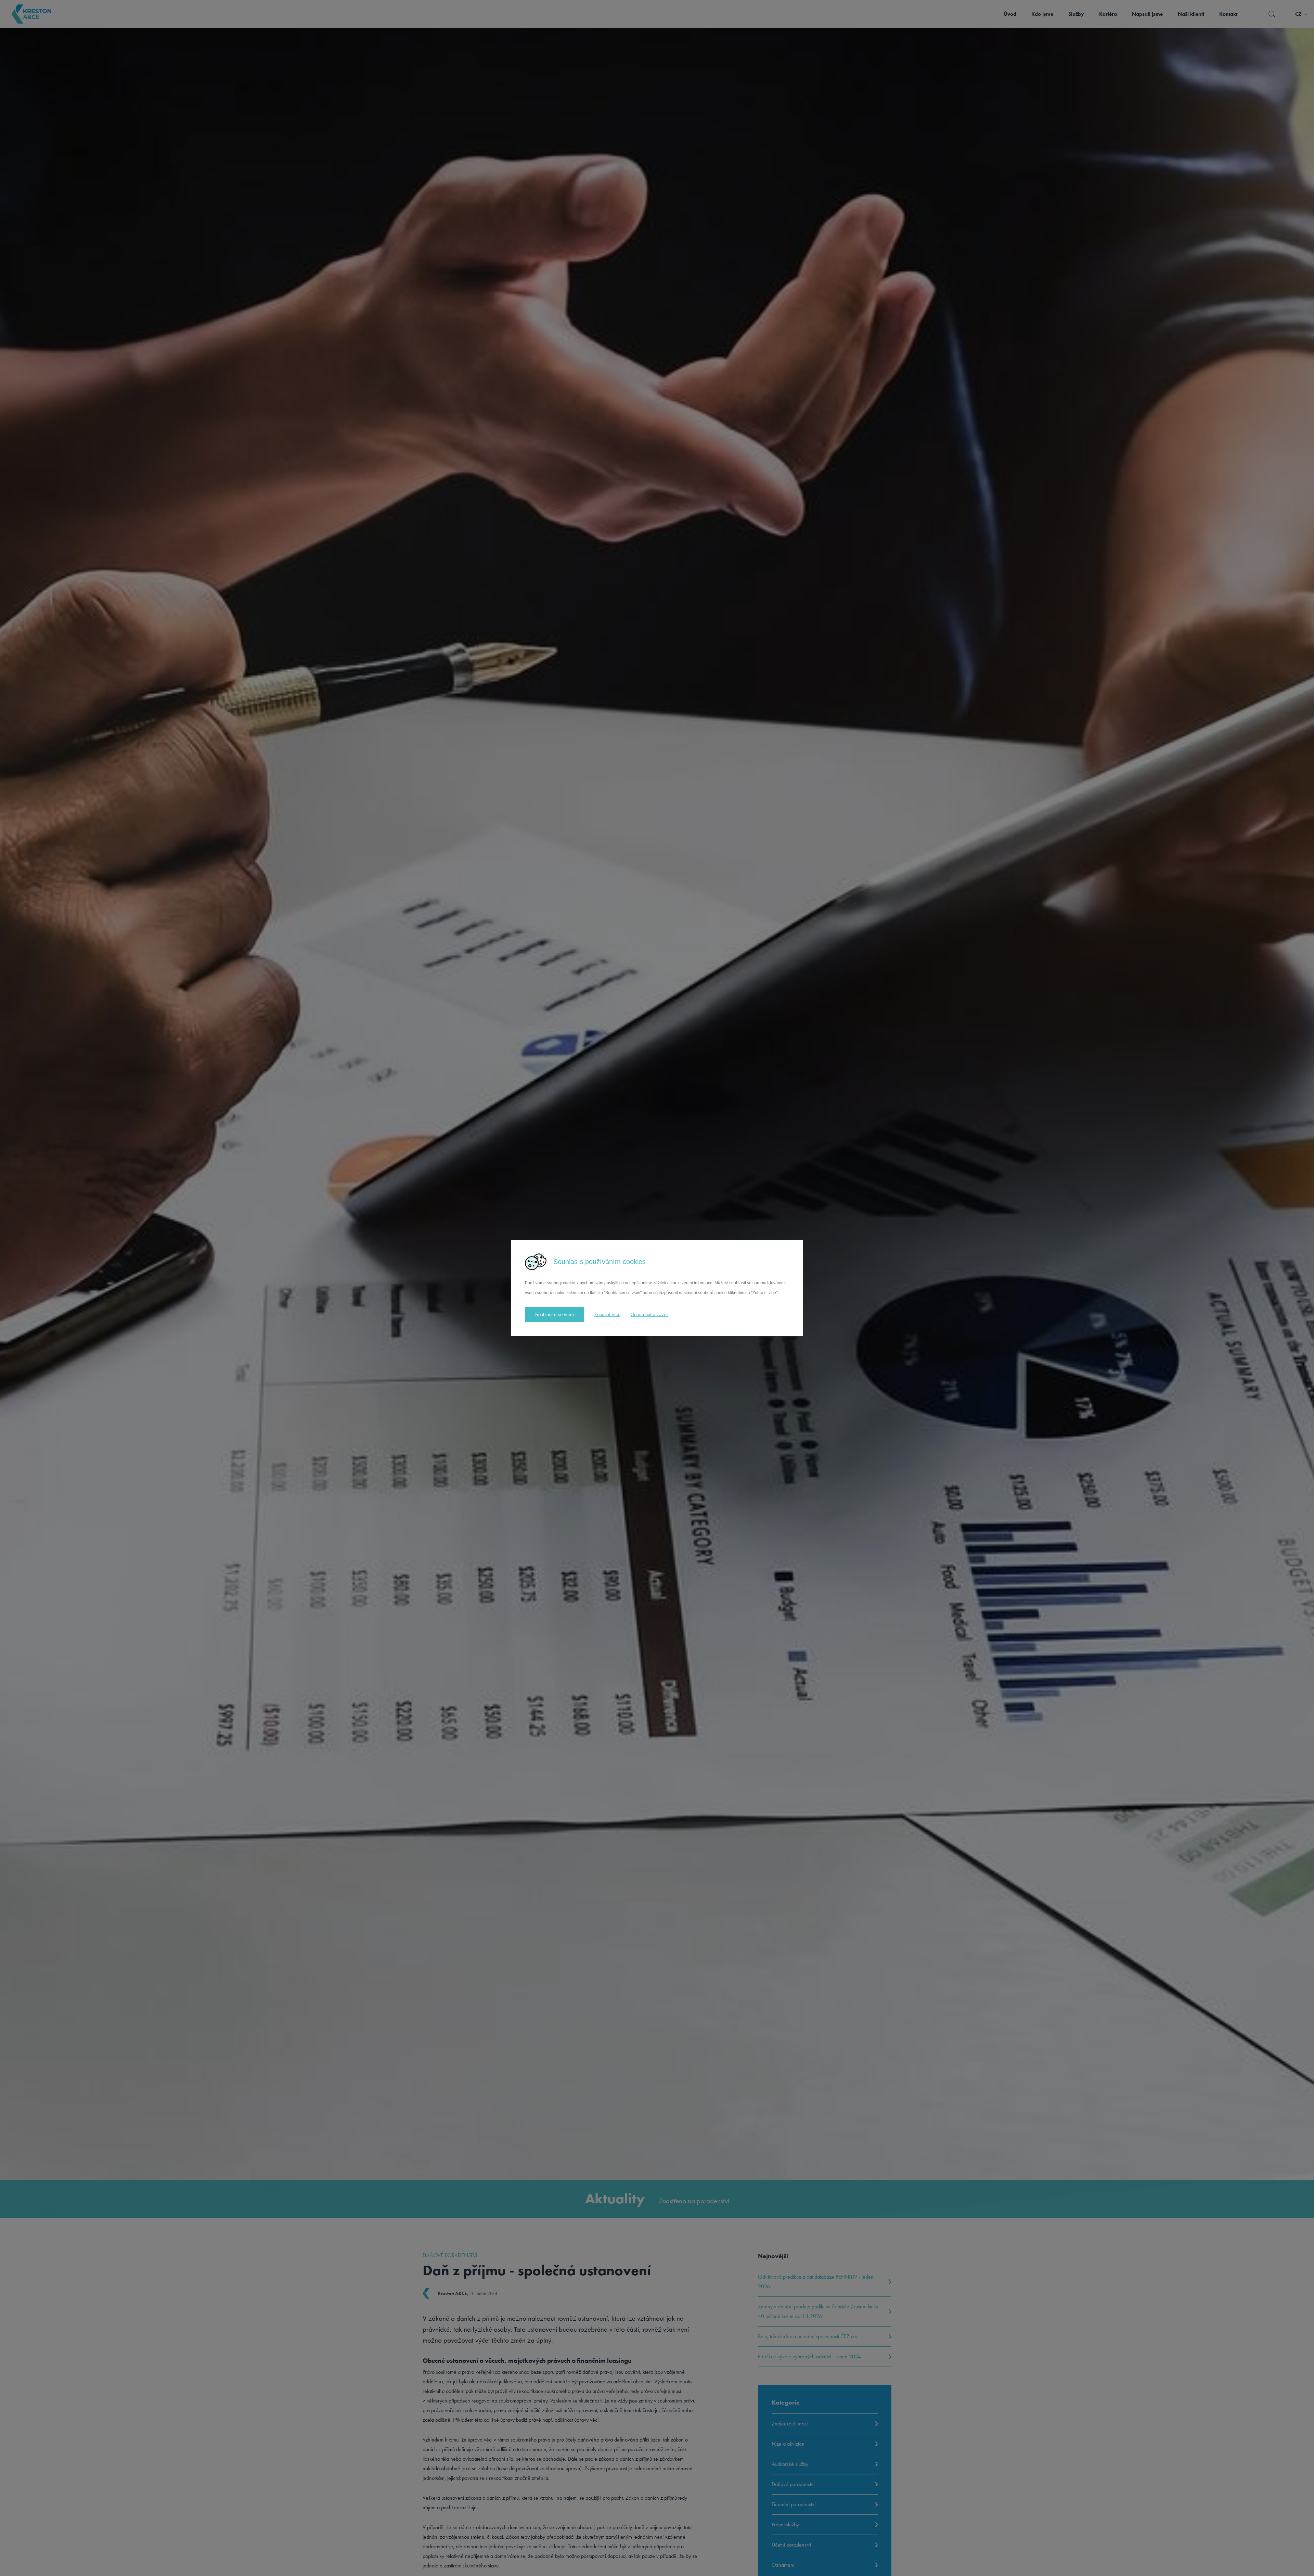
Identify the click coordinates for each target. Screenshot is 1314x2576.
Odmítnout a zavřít (649, 1315)
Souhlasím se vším (555, 1315)
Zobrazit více (607, 1315)
